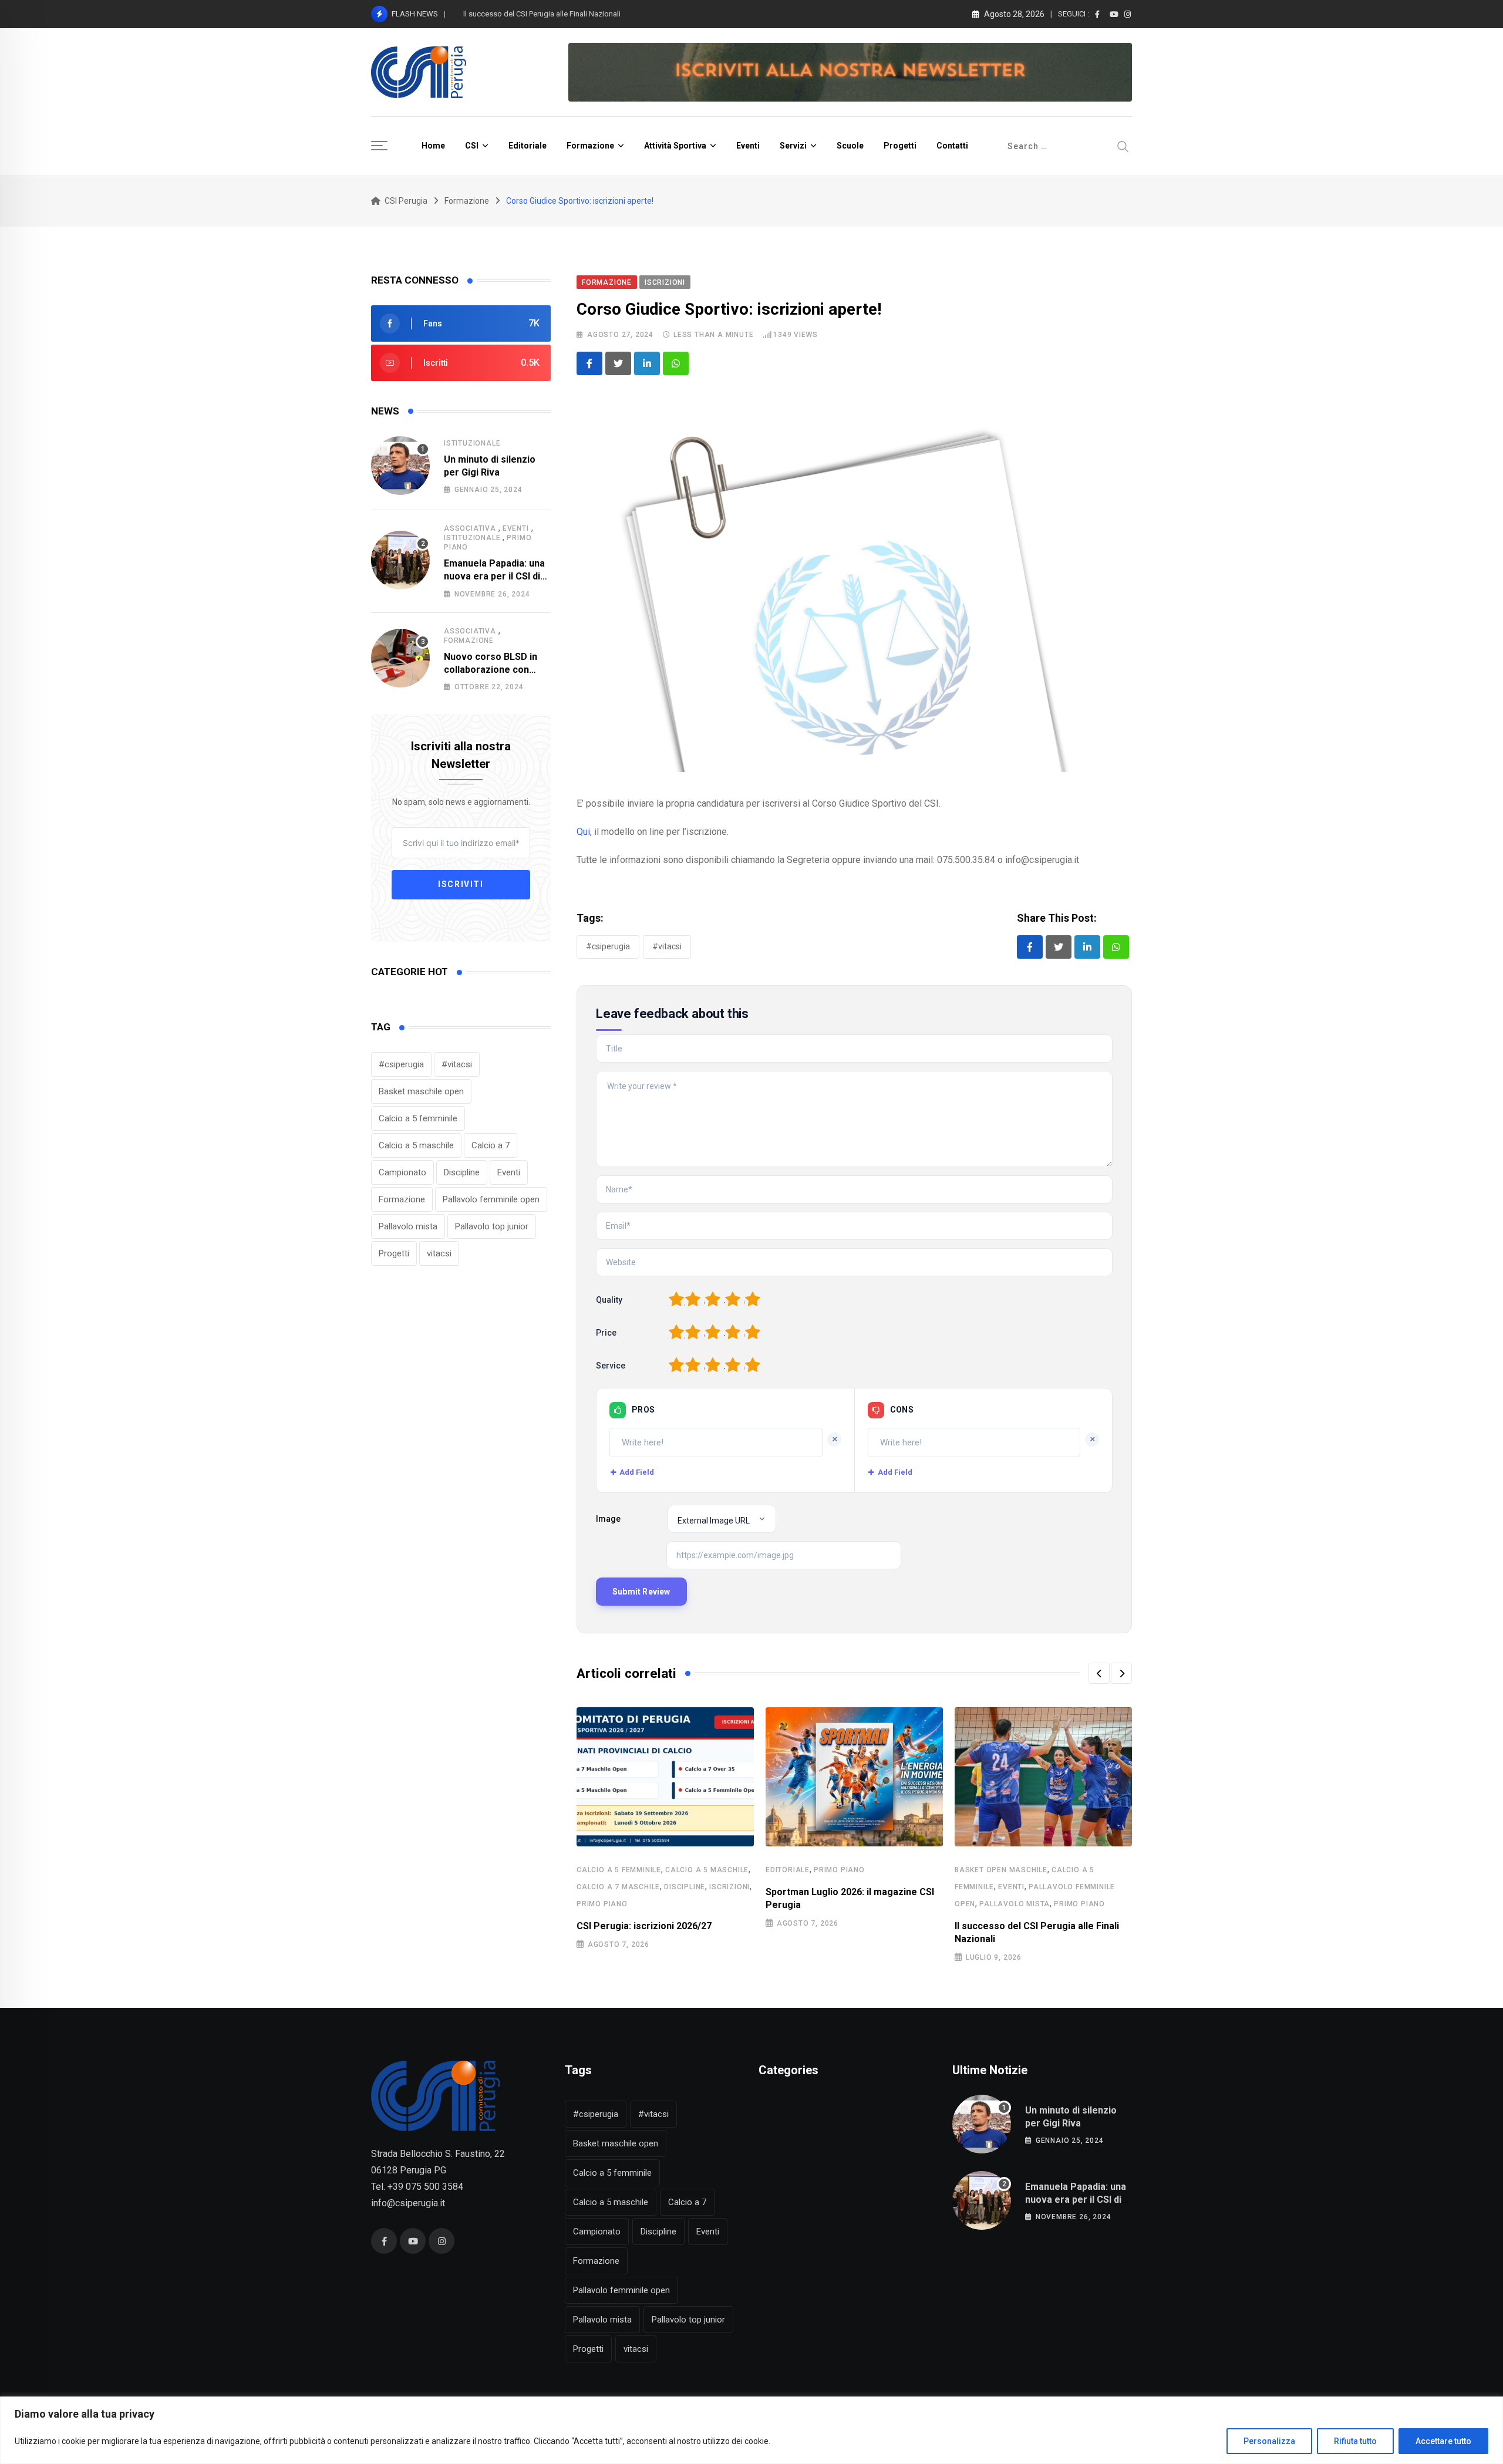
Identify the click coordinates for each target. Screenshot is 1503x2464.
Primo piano (602, 1904)
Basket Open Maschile (1001, 1870)
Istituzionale (472, 443)
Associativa (470, 528)
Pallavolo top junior (492, 1226)
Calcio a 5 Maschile (707, 1870)
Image (608, 1519)
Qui (583, 832)
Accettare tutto (1443, 2441)
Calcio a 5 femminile (418, 1118)
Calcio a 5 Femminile (619, 1870)
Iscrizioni (729, 1887)
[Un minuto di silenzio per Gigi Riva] (400, 466)
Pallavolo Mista (1015, 1904)
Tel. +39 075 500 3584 (417, 2187)
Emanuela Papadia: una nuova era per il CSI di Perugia (494, 577)
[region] (751, 2430)
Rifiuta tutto (1355, 2441)
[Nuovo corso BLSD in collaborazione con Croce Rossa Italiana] (400, 658)
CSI (472, 146)
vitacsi (439, 1253)
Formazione (590, 146)
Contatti (952, 146)
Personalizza (1269, 2441)
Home (433, 146)
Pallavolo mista (408, 1226)
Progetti (900, 146)
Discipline (462, 1172)
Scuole (850, 146)
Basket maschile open (421, 1091)
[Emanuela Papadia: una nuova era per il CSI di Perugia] (400, 560)
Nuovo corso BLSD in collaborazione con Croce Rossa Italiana (491, 670)
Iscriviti (461, 885)
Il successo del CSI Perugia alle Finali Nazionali (542, 14)
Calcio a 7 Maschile (618, 1887)
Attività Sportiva (675, 146)
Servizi (793, 146)
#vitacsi (457, 1064)
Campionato (402, 1172)
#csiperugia (401, 1064)
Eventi (748, 146)
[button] (1099, 1673)
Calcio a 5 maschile (416, 1145)
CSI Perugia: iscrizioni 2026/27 (644, 1926)
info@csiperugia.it (408, 2203)
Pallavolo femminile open (491, 1199)
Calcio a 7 (491, 1145)
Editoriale (528, 146)
